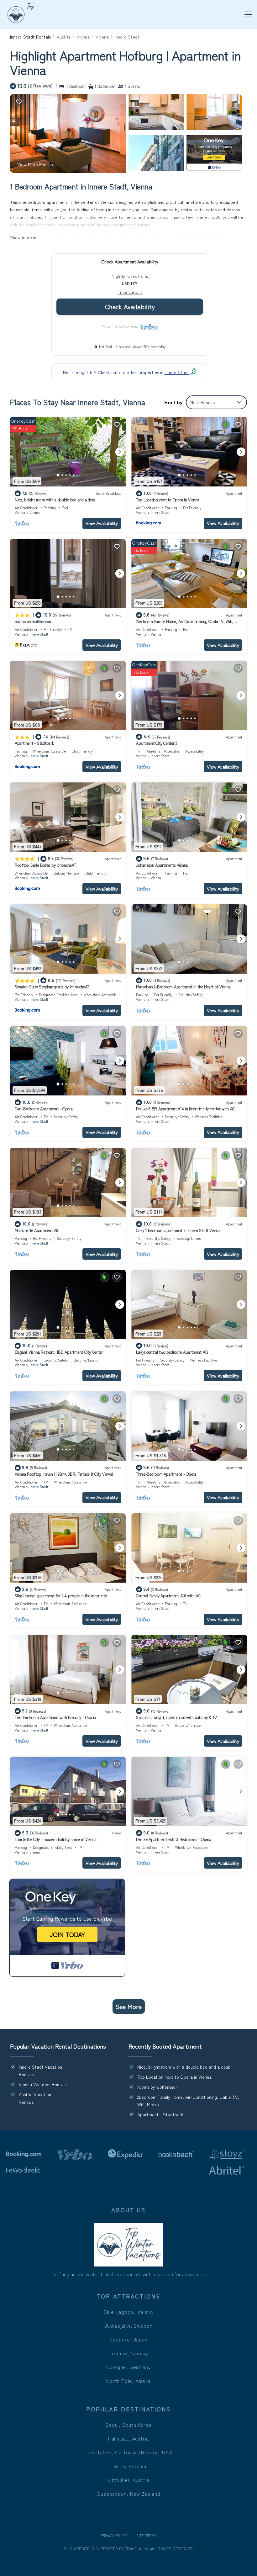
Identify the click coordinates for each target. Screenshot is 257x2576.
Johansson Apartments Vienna (162, 865)
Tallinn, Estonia (128, 2466)
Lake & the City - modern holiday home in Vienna (56, 1839)
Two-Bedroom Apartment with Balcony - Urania (55, 1717)
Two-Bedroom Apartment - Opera (44, 1109)
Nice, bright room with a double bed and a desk (55, 500)
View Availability (102, 523)
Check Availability (130, 307)
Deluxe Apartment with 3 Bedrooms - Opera (174, 1839)
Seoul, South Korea (128, 2425)
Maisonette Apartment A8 (37, 1230)
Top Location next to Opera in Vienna (168, 500)
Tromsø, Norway (128, 2353)
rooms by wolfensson (33, 621)
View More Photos (35, 164)
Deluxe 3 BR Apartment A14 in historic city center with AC (185, 1109)
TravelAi (133, 2549)
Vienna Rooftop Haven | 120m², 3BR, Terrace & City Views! (64, 1474)
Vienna (83, 37)
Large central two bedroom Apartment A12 (172, 1352)
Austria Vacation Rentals (35, 2098)
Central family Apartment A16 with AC (168, 1596)
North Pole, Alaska (128, 2381)
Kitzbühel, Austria (128, 2480)
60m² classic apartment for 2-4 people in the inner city (61, 1596)
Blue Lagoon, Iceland (129, 2312)
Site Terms (146, 2535)
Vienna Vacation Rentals (43, 2084)
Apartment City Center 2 (157, 743)
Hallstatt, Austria (128, 2438)
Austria (64, 37)
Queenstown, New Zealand (128, 2494)
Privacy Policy (114, 2535)
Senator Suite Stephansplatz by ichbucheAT (52, 987)
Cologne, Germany (129, 2367)
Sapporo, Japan (128, 2339)
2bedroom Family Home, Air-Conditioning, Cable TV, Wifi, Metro (185, 624)
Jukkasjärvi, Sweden (128, 2325)
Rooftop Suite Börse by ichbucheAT (45, 865)
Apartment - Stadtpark (34, 743)
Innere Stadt (127, 37)
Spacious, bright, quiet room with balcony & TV (176, 1717)
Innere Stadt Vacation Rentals (40, 2071)
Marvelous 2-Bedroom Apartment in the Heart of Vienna (183, 987)
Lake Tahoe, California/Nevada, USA (128, 2452)
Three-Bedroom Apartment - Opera (166, 1474)
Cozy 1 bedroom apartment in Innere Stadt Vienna (178, 1230)
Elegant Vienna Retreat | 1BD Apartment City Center (59, 1352)
